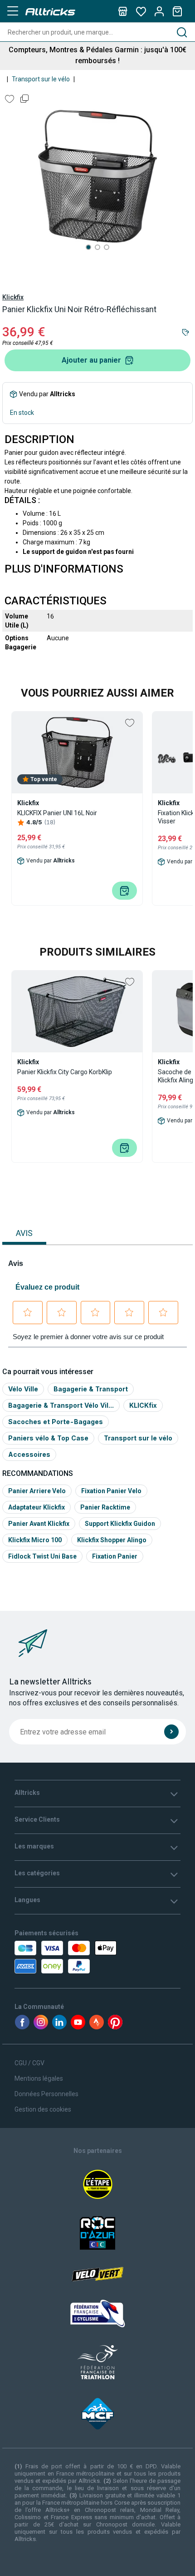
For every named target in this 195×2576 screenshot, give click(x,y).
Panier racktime (105, 1507)
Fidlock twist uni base (42, 1556)
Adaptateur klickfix (37, 1507)
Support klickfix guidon (120, 1524)
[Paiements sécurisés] (67, 1957)
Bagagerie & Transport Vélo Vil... (61, 1405)
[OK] (171, 1732)
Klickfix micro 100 (35, 1540)
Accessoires (29, 1454)
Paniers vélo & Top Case (48, 1438)
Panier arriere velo (37, 1491)
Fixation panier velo (111, 1491)
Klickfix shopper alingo (112, 1540)
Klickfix (13, 297)
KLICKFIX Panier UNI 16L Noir (57, 813)
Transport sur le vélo (41, 79)
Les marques (34, 1846)
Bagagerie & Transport (91, 1389)
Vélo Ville (23, 1389)
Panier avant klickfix (39, 1524)
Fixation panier (115, 1556)
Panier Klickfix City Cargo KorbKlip (65, 1072)
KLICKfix (143, 1405)
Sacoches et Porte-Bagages (56, 1422)
